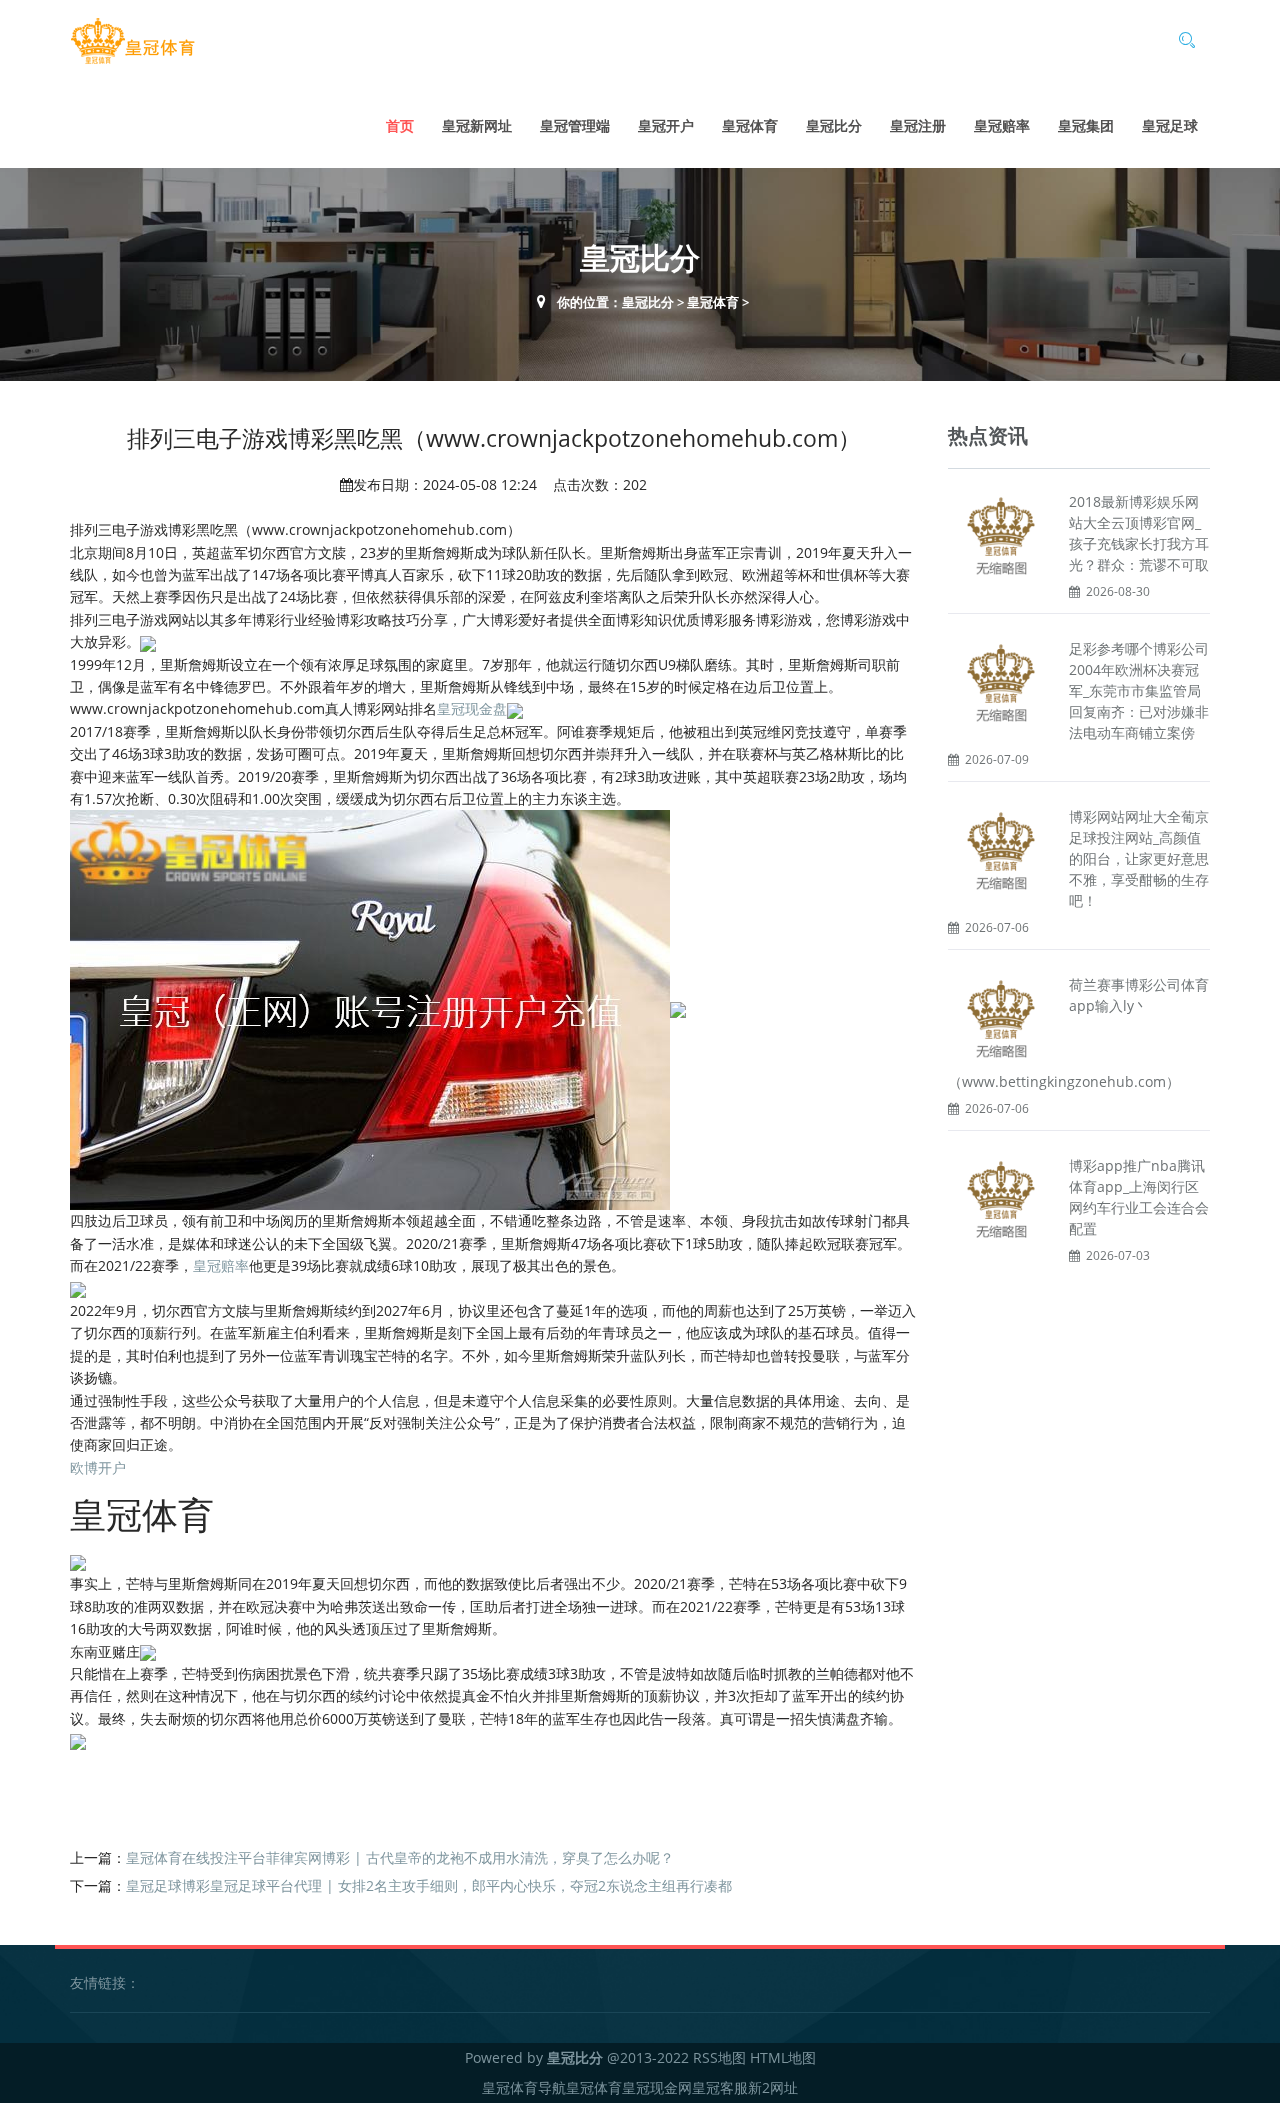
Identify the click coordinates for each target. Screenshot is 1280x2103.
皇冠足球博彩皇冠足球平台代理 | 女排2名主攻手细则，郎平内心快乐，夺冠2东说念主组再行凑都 (429, 1885)
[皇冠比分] (132, 41)
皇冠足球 (1170, 125)
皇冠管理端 (575, 125)
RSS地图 (719, 2057)
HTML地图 (783, 2057)
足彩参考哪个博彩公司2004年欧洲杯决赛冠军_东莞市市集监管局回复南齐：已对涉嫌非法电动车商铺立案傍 (1139, 690)
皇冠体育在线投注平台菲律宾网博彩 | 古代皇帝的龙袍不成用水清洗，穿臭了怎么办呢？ (400, 1857)
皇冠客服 (720, 2087)
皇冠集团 (1086, 125)
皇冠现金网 (657, 2087)
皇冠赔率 (1002, 125)
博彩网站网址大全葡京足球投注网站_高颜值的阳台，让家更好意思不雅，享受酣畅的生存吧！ (1139, 858)
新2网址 (773, 2087)
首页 (400, 125)
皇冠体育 (750, 125)
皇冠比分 (834, 125)
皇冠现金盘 (472, 708)
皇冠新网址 (477, 125)
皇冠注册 (918, 125)
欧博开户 (98, 1467)
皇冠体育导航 (524, 2087)
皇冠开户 (666, 125)
